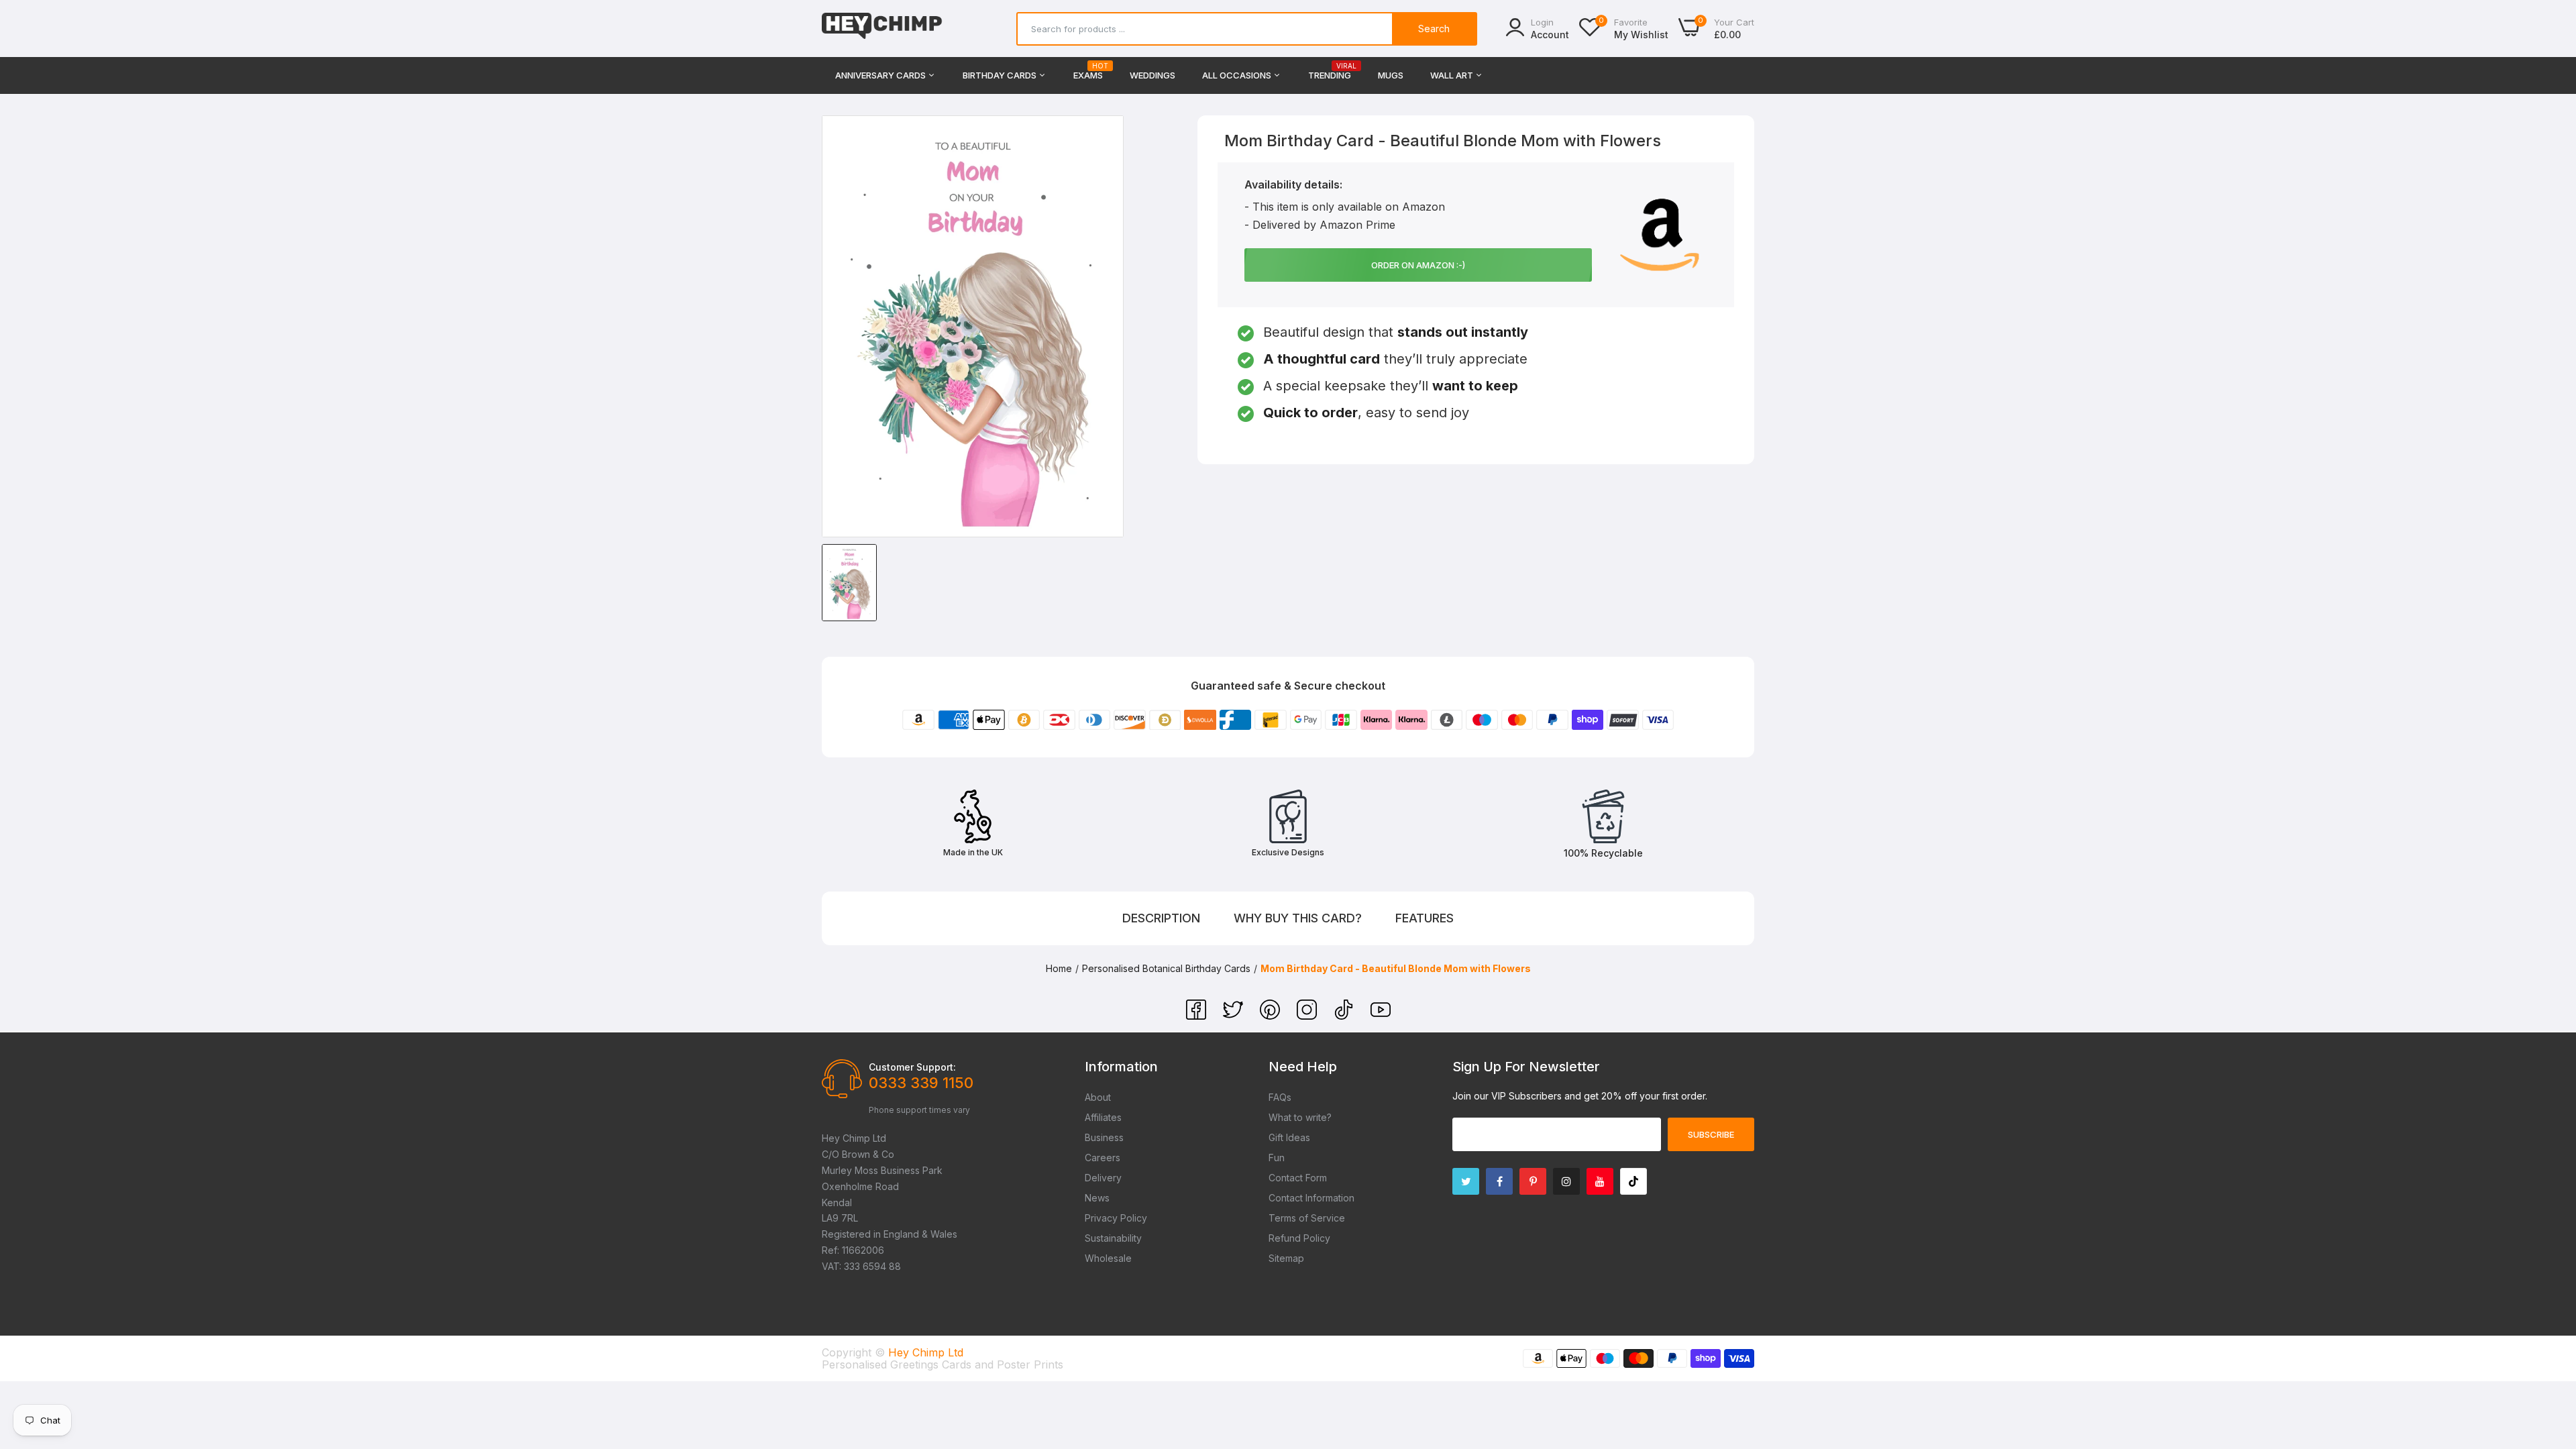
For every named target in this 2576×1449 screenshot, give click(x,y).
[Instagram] (1308, 1016)
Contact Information (1311, 1198)
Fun (1277, 1158)
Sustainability (1113, 1238)
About (1098, 1097)
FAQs (1280, 1097)
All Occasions (1238, 75)
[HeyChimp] (882, 29)
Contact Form (1298, 1178)
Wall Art (1453, 75)
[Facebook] (1198, 1016)
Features (1425, 918)
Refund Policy (1299, 1238)
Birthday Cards (1001, 75)
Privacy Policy (1116, 1218)
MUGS (1391, 75)
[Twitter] (1235, 1016)
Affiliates (1103, 1117)
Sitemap (1286, 1258)
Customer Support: (912, 1067)
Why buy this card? (1298, 918)
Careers (1103, 1158)
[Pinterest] (1272, 1016)
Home (1059, 968)
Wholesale (1108, 1258)
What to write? (1300, 1117)
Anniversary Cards (881, 75)
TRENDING (1330, 71)
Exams (1088, 71)
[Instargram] (1566, 1181)
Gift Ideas (1289, 1137)
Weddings (1152, 75)
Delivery (1103, 1178)
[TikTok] (1345, 1016)
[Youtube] (1600, 1181)
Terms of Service (1307, 1218)
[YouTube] (1381, 1016)
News (1097, 1198)
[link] (2549, 1352)
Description (1161, 918)
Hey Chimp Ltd (926, 1352)
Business (1104, 1137)
